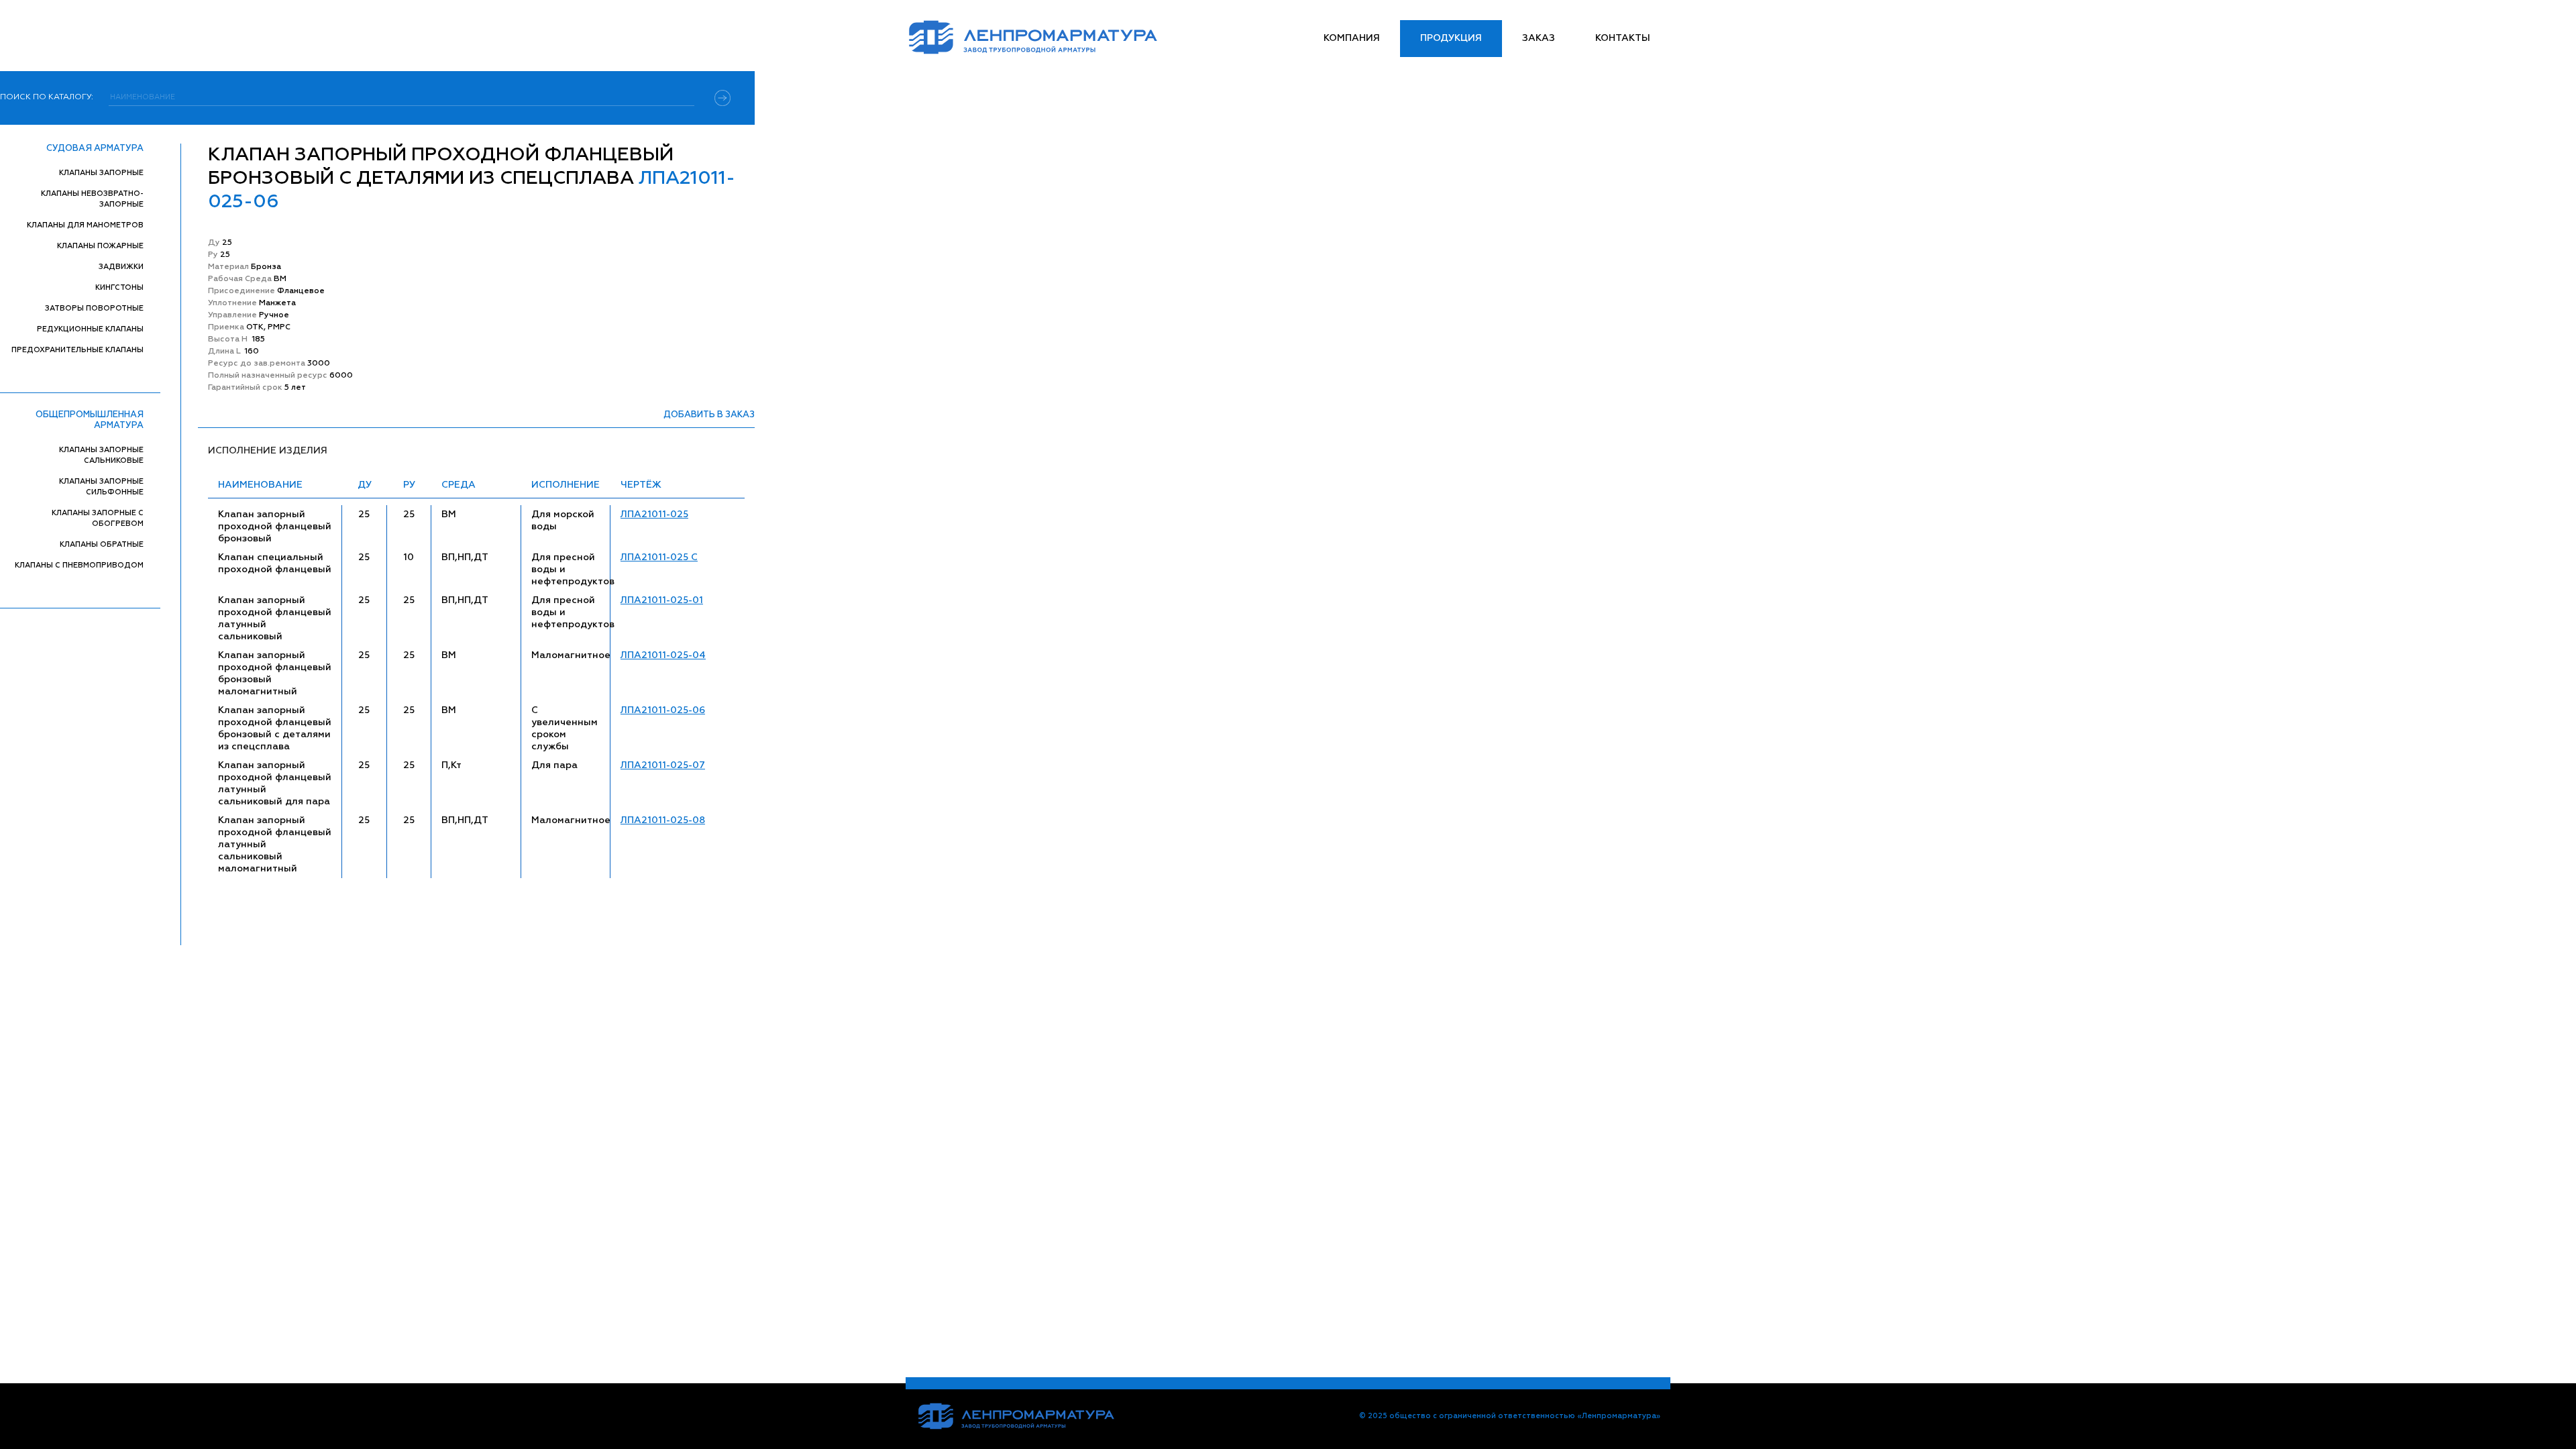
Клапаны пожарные (100, 246)
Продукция (1451, 38)
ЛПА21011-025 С (659, 557)
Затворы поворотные (94, 308)
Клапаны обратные (102, 544)
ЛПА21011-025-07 (663, 765)
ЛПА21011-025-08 (663, 820)
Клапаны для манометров (85, 225)
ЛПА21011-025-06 (663, 710)
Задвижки (121, 267)
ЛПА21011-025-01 (662, 600)
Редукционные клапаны (90, 329)
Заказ (1539, 38)
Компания (1352, 38)
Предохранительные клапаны (77, 350)
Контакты (1623, 38)
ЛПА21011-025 (654, 515)
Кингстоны (119, 287)
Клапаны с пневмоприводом (79, 565)
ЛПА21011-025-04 (663, 655)
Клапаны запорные (101, 173)
